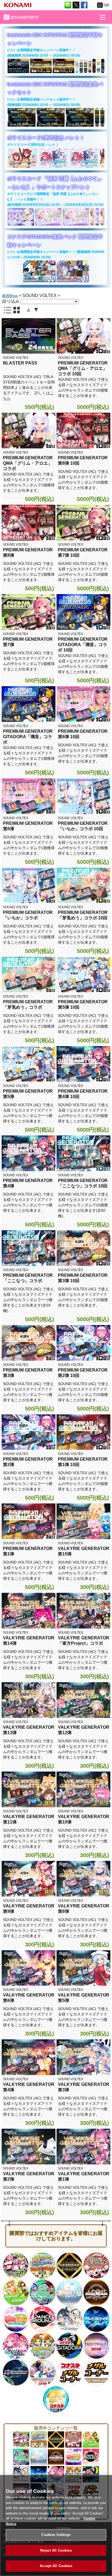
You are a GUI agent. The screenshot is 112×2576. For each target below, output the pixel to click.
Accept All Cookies (56, 2566)
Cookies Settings (56, 2535)
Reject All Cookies (56, 2550)
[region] (56, 2525)
